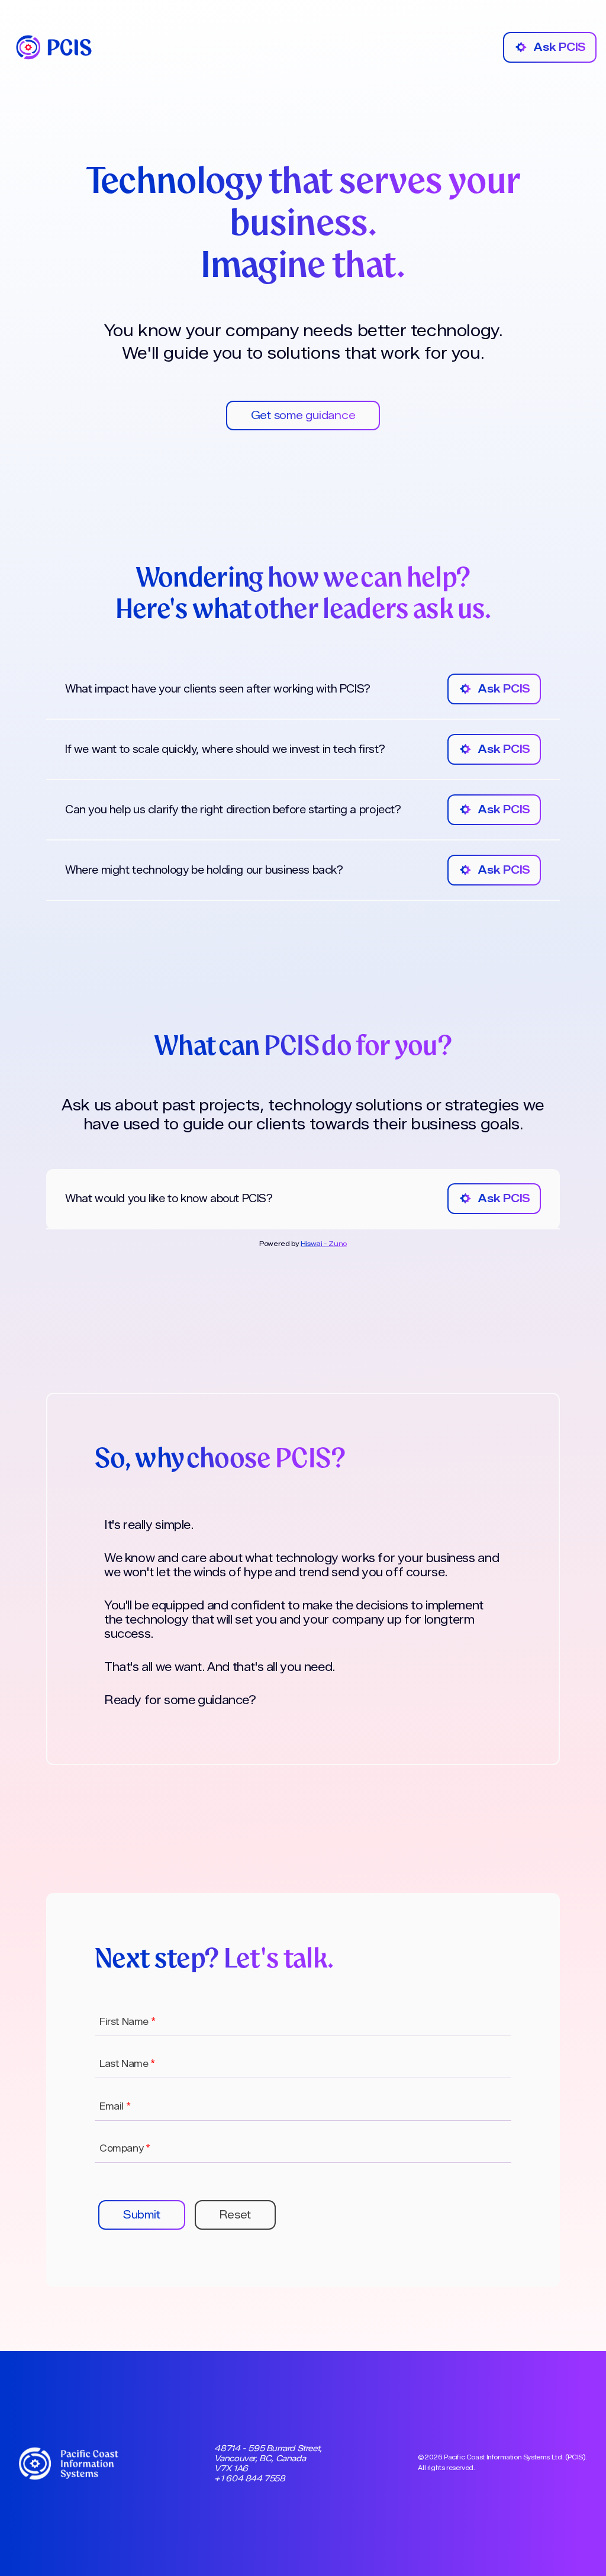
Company (125, 2148)
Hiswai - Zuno (324, 1243)
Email (115, 2106)
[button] (142, 2215)
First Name (127, 2022)
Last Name (127, 2064)
